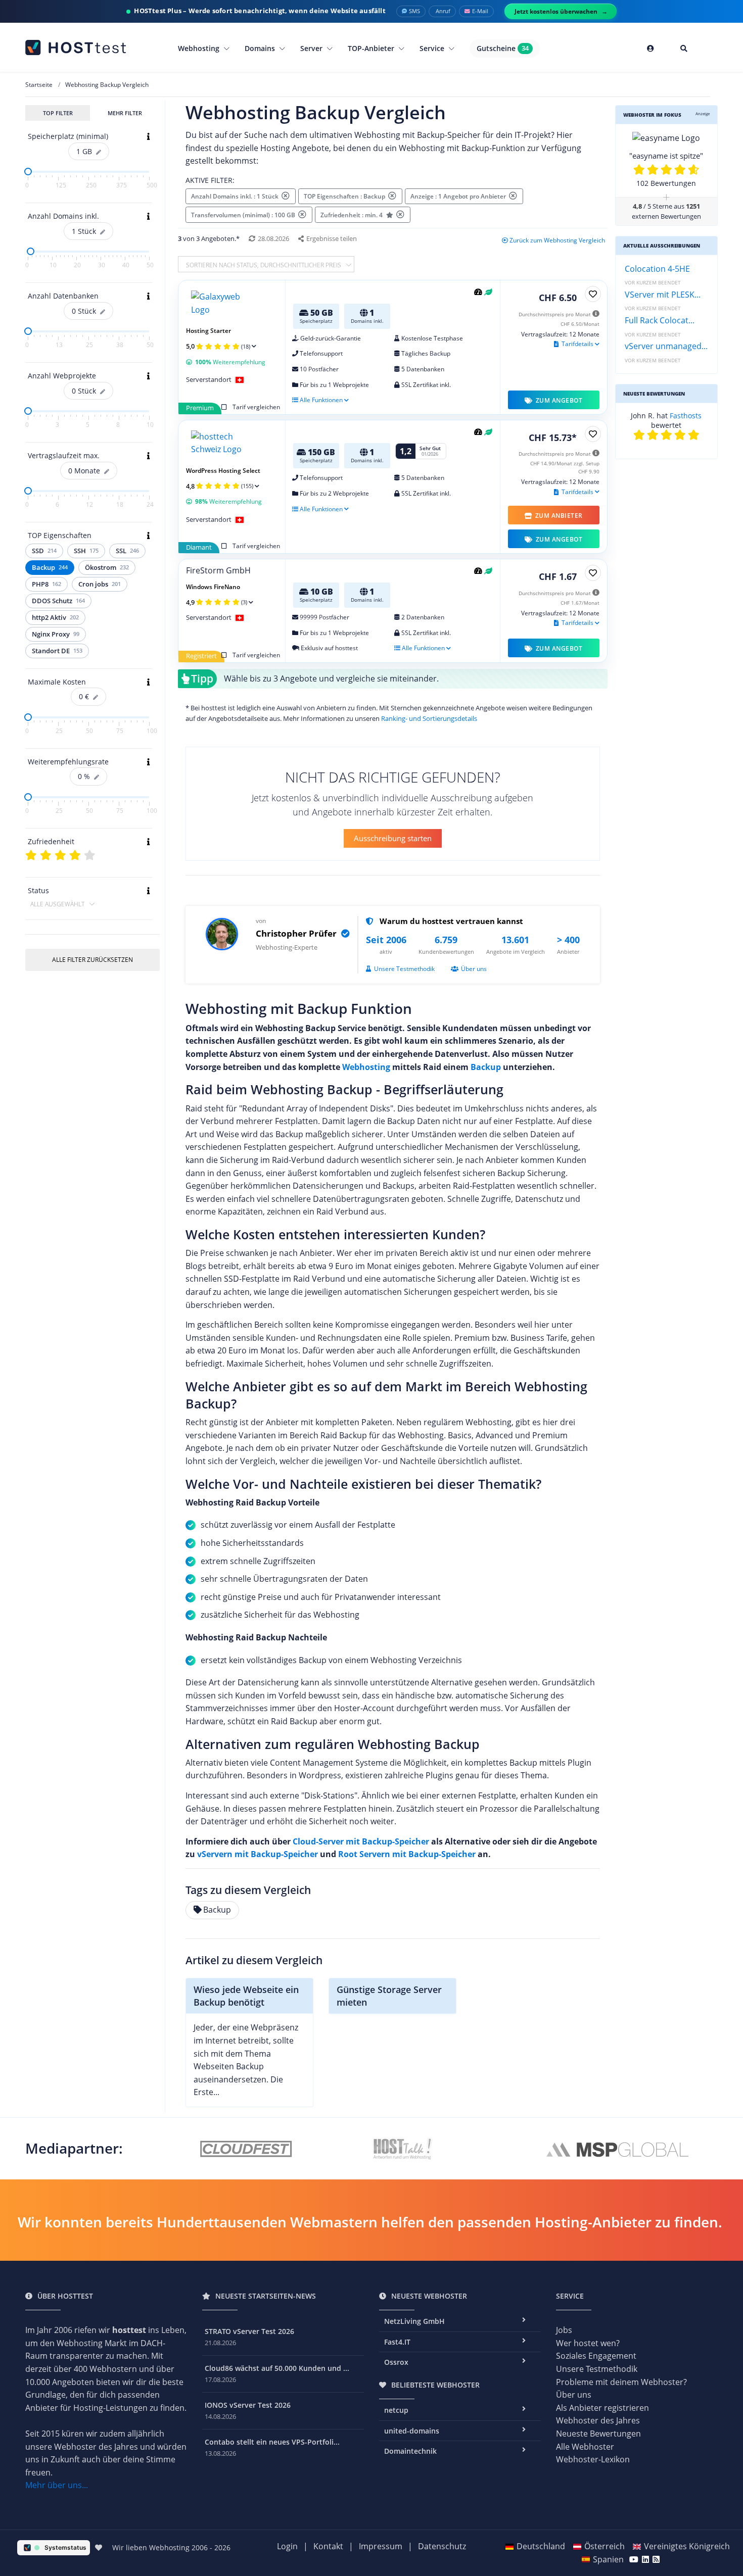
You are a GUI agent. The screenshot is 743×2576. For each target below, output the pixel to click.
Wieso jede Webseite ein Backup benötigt (246, 1996)
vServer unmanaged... (666, 346)
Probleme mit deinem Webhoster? (621, 2382)
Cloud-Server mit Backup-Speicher (361, 1841)
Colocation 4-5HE (657, 269)
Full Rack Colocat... (660, 320)
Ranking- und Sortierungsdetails (429, 718)
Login (287, 2546)
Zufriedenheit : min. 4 (352, 215)
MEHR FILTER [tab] (125, 113)
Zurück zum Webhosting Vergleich (557, 240)
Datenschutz (442, 2546)
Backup (486, 1067)
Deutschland (541, 2546)
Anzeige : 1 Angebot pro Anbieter (460, 196)
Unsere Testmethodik (404, 969)
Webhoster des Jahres (598, 2420)
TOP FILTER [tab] (58, 113)
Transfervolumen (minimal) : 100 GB (245, 215)
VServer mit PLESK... (663, 295)
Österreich (605, 2546)
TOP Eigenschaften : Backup (346, 196)
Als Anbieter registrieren (602, 2408)
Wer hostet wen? (588, 2343)
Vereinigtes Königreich (687, 2546)
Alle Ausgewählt (58, 904)
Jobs (564, 2330)
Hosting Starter (208, 331)
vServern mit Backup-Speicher (258, 1854)
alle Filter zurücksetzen (92, 960)
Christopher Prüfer (297, 933)
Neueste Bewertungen (598, 2434)
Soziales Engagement (596, 2356)
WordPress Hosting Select (223, 471)
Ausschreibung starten (393, 838)
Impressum (381, 2546)
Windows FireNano (213, 587)
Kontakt (328, 2546)
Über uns (474, 969)
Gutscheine (503, 48)
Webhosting (200, 48)
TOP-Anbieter (372, 48)
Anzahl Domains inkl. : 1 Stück (236, 196)
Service (433, 48)
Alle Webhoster (585, 2447)
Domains (261, 48)
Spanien (608, 2559)
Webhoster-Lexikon (593, 2459)
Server (312, 48)
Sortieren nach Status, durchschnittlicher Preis (264, 265)
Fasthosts (686, 416)
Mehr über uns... (57, 2485)
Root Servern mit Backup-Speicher (407, 1854)
